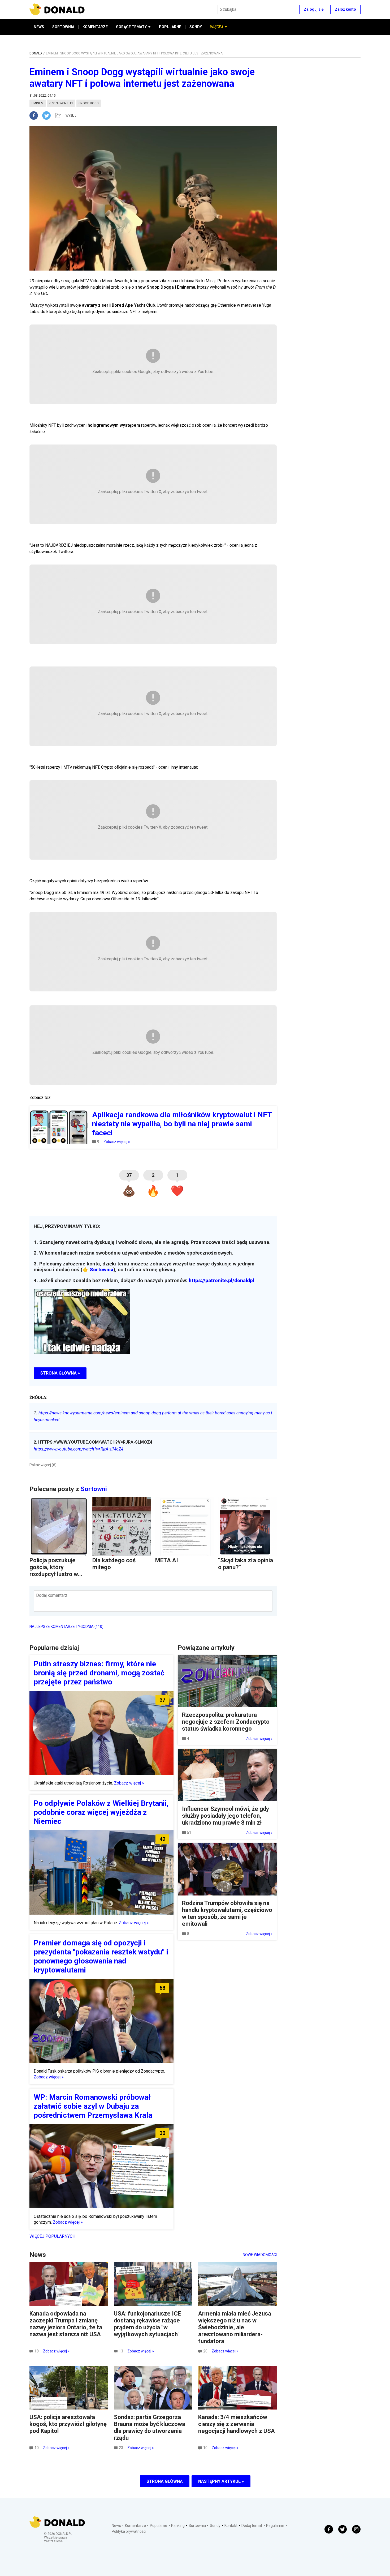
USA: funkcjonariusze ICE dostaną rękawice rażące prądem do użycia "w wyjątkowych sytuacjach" (147, 2324)
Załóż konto (345, 9)
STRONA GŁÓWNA (165, 2481)
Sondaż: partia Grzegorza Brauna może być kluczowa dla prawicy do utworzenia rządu (149, 2427)
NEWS (39, 27)
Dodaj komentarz (52, 1595)
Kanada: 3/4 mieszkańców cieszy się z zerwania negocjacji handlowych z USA (237, 2424)
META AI (167, 1560)
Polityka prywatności (129, 2531)
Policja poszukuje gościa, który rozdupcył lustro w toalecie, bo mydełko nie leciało (57, 1574)
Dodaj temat (252, 2526)
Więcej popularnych (52, 2236)
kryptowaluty (61, 103)
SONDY (196, 27)
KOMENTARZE (95, 27)
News (116, 2526)
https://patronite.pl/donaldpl (221, 1281)
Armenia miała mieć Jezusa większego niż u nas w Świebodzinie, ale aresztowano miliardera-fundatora (235, 2327)
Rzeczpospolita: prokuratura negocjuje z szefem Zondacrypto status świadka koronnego (226, 1722)
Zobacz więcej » (117, 1142)
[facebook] (36, 115)
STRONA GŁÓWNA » (60, 1373)
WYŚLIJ (71, 115)
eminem (38, 103)
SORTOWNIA (63, 27)
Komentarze (135, 2526)
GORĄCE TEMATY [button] (131, 27)
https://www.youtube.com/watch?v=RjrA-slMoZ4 (79, 1449)
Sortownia (102, 1270)
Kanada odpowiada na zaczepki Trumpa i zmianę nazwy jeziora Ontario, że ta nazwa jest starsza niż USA (66, 2324)
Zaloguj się (314, 9)
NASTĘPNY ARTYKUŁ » (221, 2481)
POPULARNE (170, 27)
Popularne (159, 2526)
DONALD (36, 53)
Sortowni (94, 1489)
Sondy (215, 2526)
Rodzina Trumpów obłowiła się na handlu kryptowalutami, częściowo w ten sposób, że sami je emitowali (227, 1913)
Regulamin (275, 2526)
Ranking (178, 2526)
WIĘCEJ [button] (217, 27)
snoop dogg (89, 103)
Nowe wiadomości (260, 2255)
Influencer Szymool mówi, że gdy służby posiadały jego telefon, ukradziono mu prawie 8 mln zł (226, 1816)
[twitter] (48, 115)
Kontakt (231, 2526)
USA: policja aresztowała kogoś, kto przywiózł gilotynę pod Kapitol (68, 2424)
